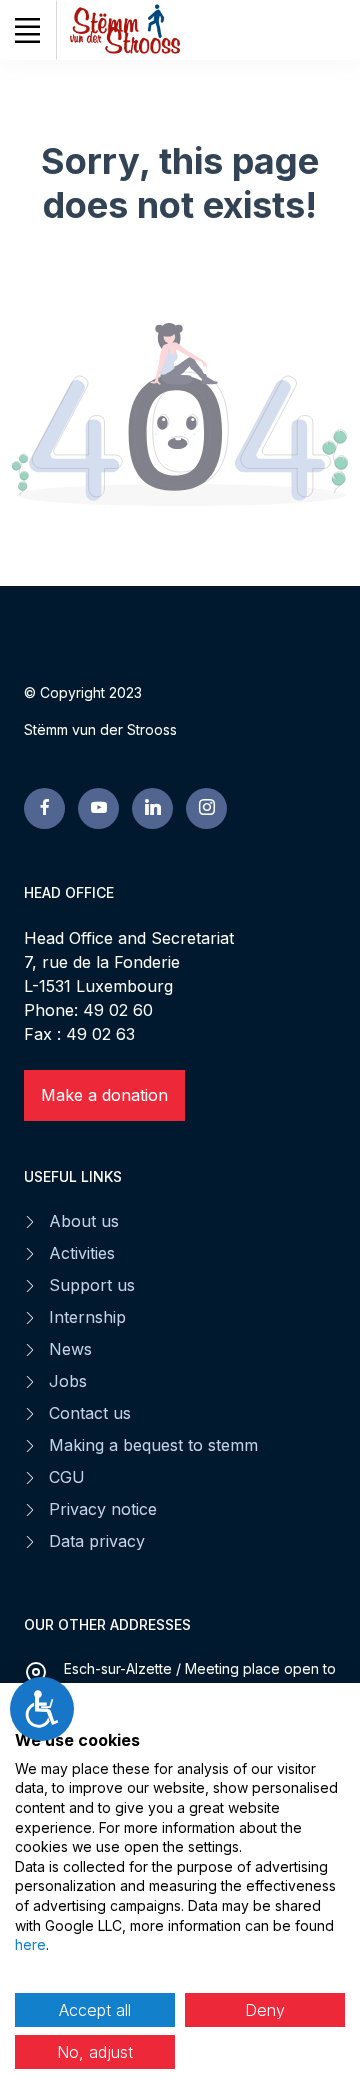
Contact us (90, 1413)
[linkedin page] (152, 808)
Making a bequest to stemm (153, 1445)
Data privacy (97, 1541)
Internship (87, 1317)
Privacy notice (103, 1509)
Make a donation (104, 1095)
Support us (92, 1285)
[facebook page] (44, 808)
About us (84, 1221)
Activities (82, 1253)
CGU (67, 1477)
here (30, 1944)
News (70, 1349)
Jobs (68, 1381)
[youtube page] (98, 808)
